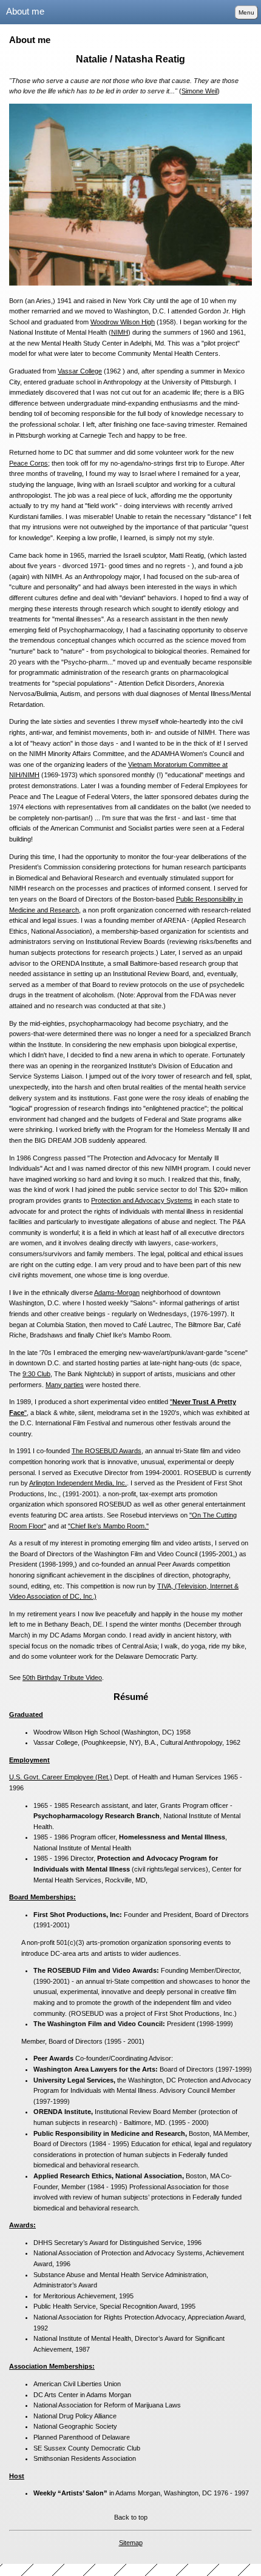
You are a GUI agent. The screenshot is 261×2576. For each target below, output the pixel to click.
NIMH (120, 332)
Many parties (65, 1385)
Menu (246, 12)
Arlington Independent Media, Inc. (78, 1483)
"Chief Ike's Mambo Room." (108, 1526)
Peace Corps (29, 463)
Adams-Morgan (117, 1293)
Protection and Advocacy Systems (142, 1200)
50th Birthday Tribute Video (62, 1678)
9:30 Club (36, 1374)
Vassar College (80, 371)
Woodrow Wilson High (123, 322)
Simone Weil (199, 91)
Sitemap (131, 2543)
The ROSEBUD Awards (107, 1451)
